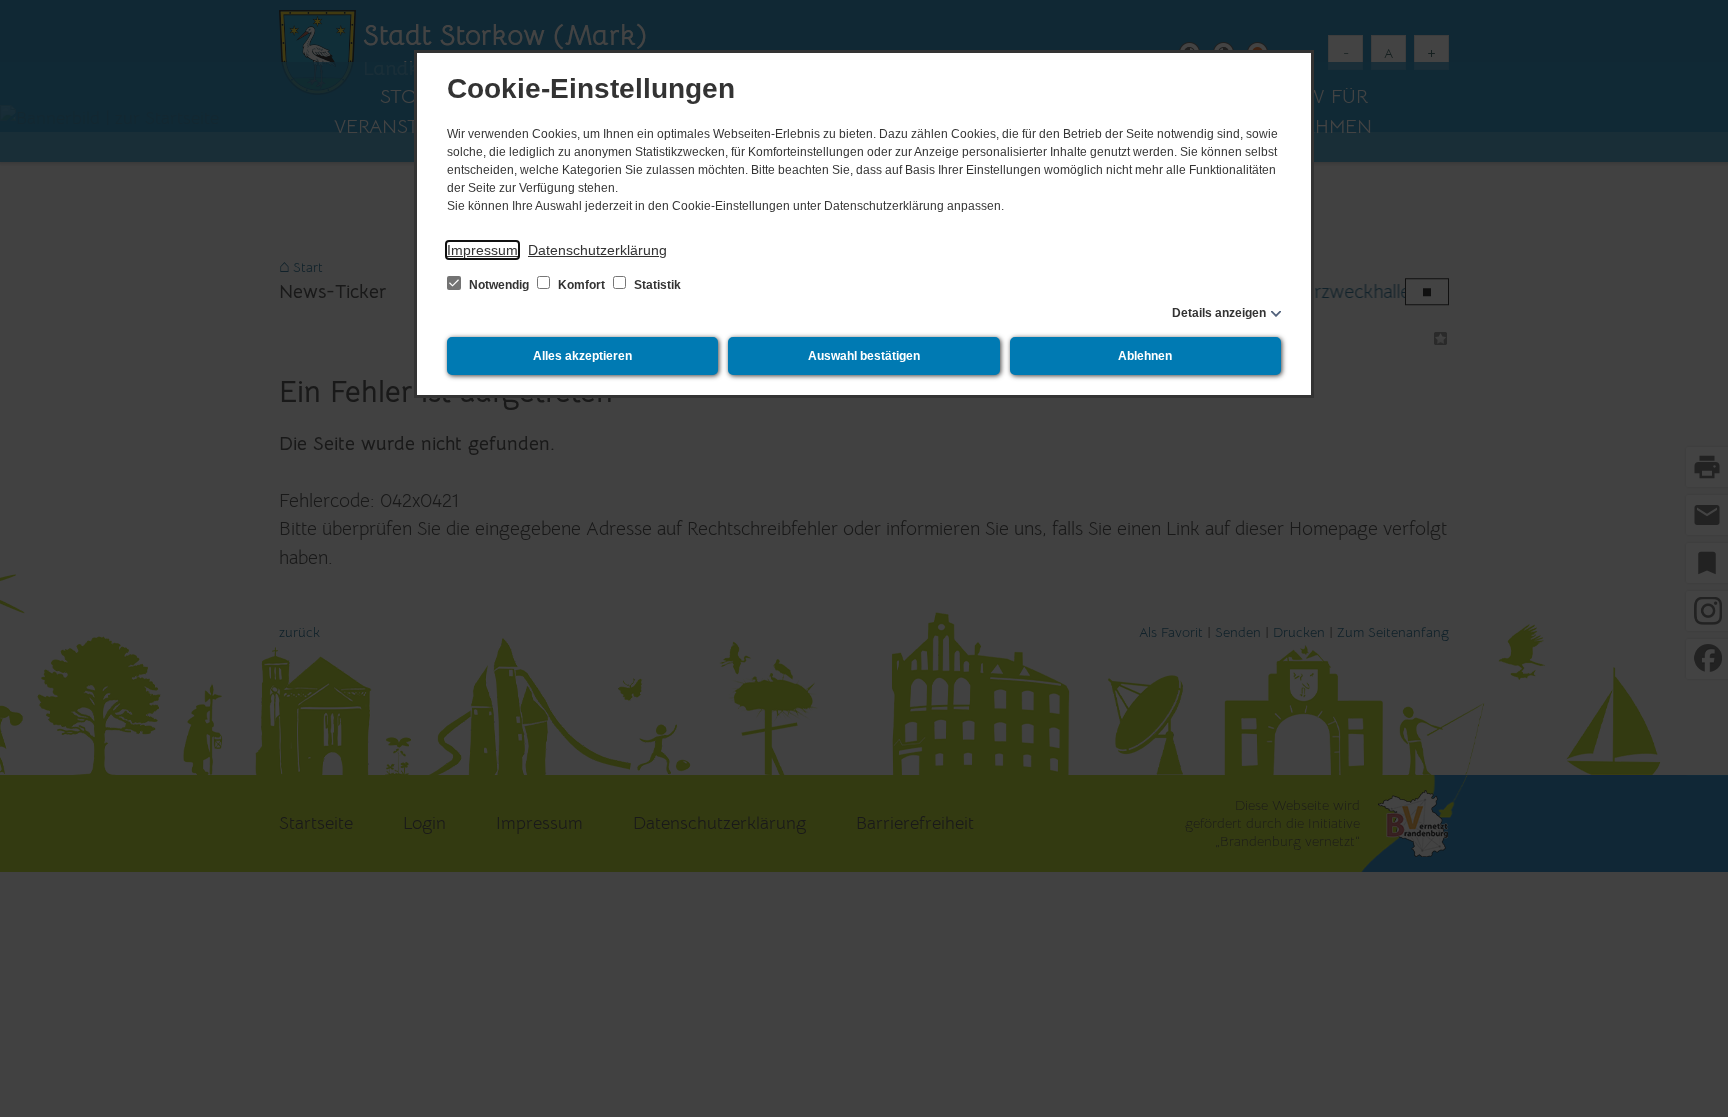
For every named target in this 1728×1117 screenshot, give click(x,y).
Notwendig (499, 285)
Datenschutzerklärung (597, 250)
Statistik (656, 285)
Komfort (581, 285)
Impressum (482, 250)
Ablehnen (1145, 356)
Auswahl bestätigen (864, 356)
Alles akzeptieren (582, 356)
